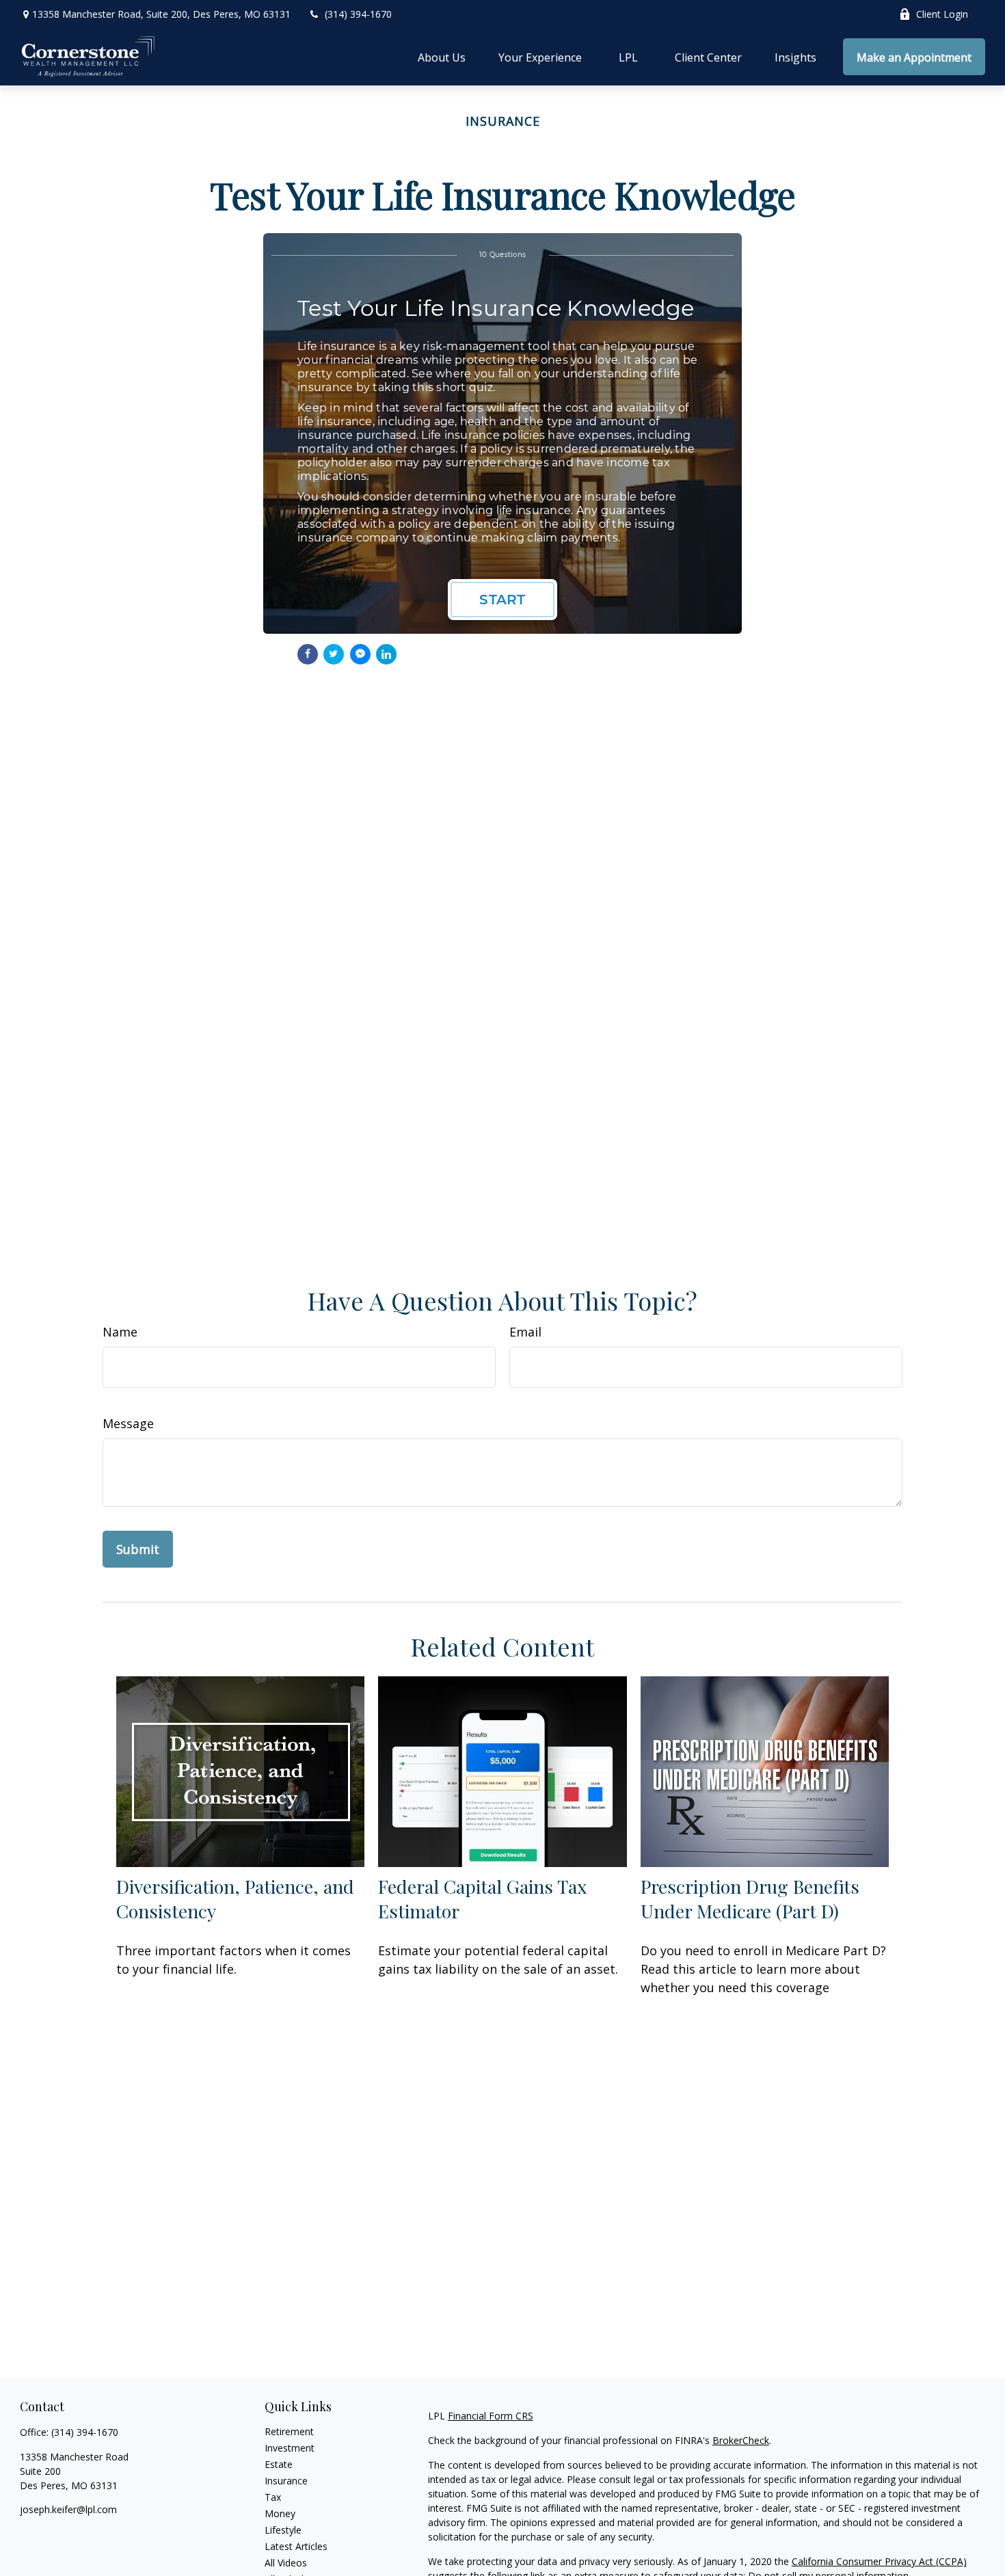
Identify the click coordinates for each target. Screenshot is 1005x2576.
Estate (279, 2464)
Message (128, 1423)
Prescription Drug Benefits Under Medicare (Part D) (750, 1899)
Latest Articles (296, 2546)
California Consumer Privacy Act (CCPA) (879, 2561)
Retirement (289, 2431)
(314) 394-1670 (358, 14)
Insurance (286, 2481)
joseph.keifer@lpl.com (68, 2509)
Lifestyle (283, 2530)
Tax (273, 2497)
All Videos (286, 2563)
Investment (290, 2448)
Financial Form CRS (491, 2416)
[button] (442, 57)
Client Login (942, 14)
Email (525, 1332)
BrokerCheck (741, 2440)
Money (280, 2513)
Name (120, 1332)
